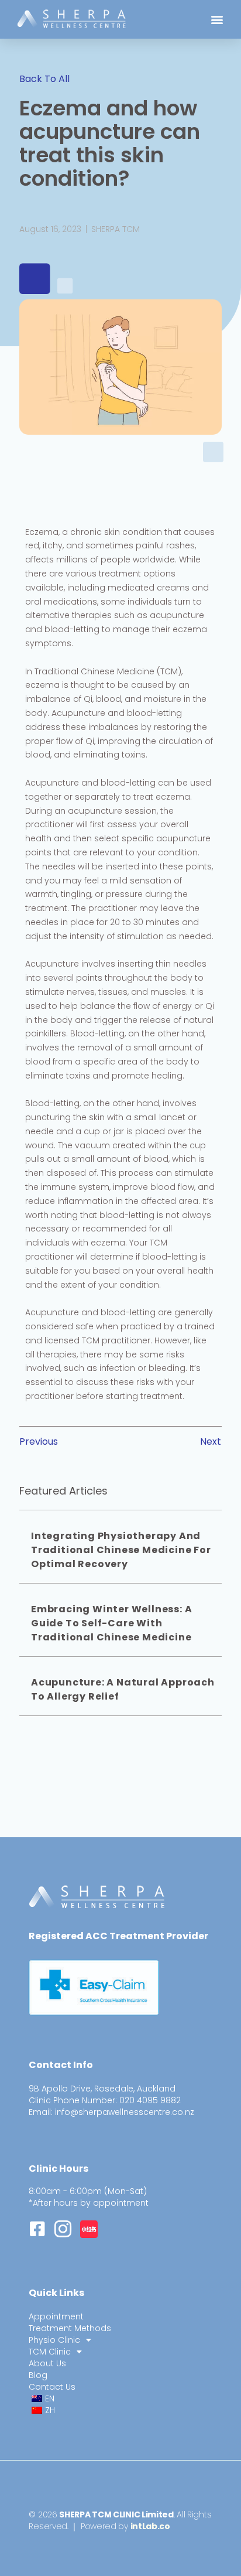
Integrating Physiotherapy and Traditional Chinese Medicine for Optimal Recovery (121, 1550)
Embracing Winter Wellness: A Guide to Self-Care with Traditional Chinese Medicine (111, 1623)
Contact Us (52, 2387)
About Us (47, 2363)
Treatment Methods (70, 2328)
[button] (217, 20)
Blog (38, 2375)
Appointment (56, 2316)
